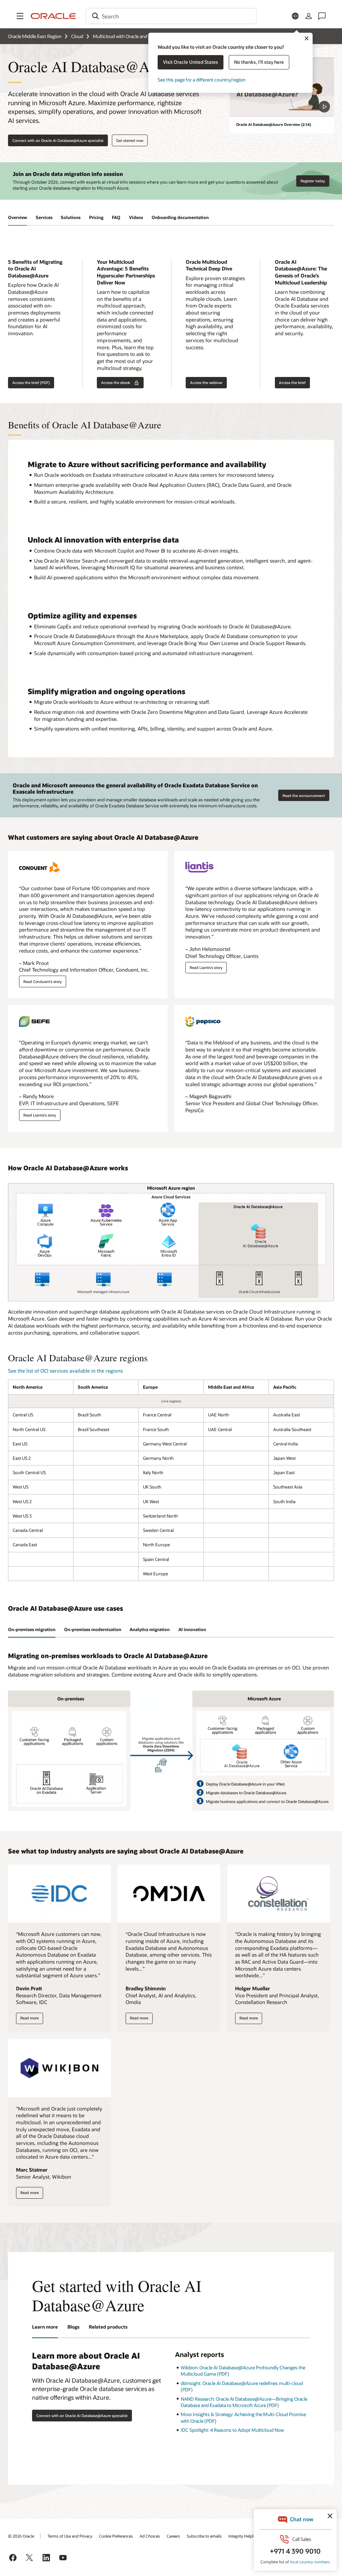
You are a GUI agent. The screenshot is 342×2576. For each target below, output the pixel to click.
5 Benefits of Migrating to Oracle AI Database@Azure (35, 269)
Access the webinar (204, 383)
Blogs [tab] (73, 2327)
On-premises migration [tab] (32, 1629)
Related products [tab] (108, 2327)
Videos (136, 217)
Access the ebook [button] (114, 383)
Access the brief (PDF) (29, 383)
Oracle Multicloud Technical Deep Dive (209, 265)
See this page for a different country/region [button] (202, 80)
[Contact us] (322, 16)
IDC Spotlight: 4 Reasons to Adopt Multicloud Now (232, 2430)
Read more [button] (29, 2020)
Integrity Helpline (244, 2536)
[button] (20, 16)
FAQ (116, 217)
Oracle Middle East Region (35, 36)
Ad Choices (150, 2536)
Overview (18, 217)
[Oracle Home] (53, 16)
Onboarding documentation (180, 217)
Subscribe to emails (204, 2536)
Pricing (96, 217)
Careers (173, 2536)
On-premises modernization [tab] (93, 1629)
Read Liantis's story (206, 967)
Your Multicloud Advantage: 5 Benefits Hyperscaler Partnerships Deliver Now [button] (126, 272)
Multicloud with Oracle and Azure (127, 36)
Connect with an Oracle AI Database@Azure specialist (58, 140)
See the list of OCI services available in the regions (65, 1371)
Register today (313, 181)
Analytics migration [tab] (150, 1629)
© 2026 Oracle (21, 2536)
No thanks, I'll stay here (259, 62)
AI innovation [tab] (192, 1629)
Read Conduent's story (43, 981)
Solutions (71, 217)
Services (44, 217)
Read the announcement (304, 796)
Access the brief (290, 383)
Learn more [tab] (45, 2327)
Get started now (130, 140)
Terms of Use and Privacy (70, 2536)
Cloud (77, 36)
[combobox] (171, 16)
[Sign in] (309, 16)
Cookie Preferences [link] (116, 2536)
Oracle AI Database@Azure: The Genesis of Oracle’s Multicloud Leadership (301, 272)
